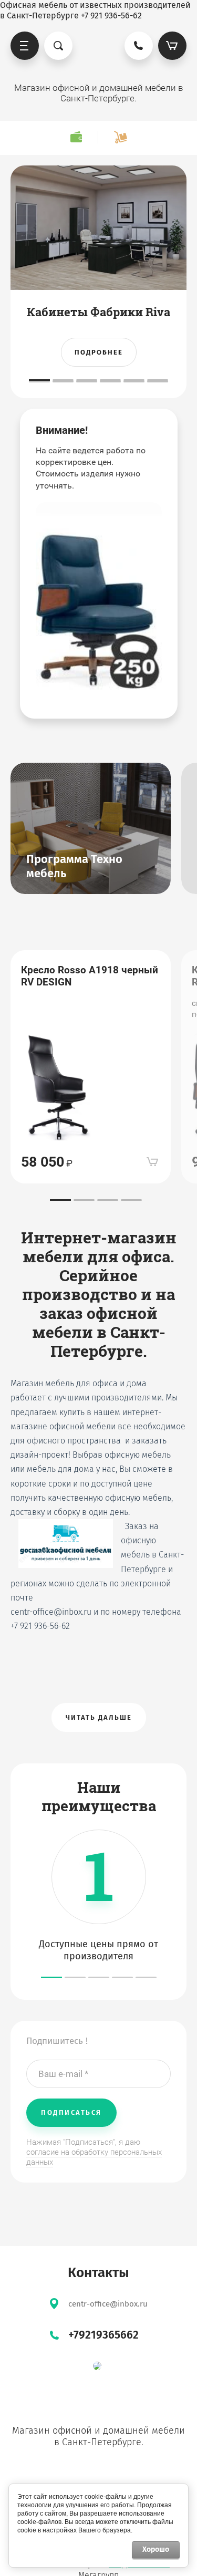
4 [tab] (110, 380)
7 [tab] (39, 382)
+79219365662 (103, 2335)
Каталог (25, 46)
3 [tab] (87, 380)
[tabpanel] (98, 282)
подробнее (99, 352)
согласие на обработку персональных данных (94, 2157)
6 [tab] (158, 380)
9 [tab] (87, 382)
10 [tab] (110, 382)
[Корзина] (172, 46)
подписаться (71, 2112)
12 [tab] (158, 382)
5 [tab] (134, 380)
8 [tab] (63, 382)
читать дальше (99, 1717)
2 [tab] (63, 380)
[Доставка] (120, 137)
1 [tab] (39, 380)
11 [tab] (134, 382)
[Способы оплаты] (76, 137)
